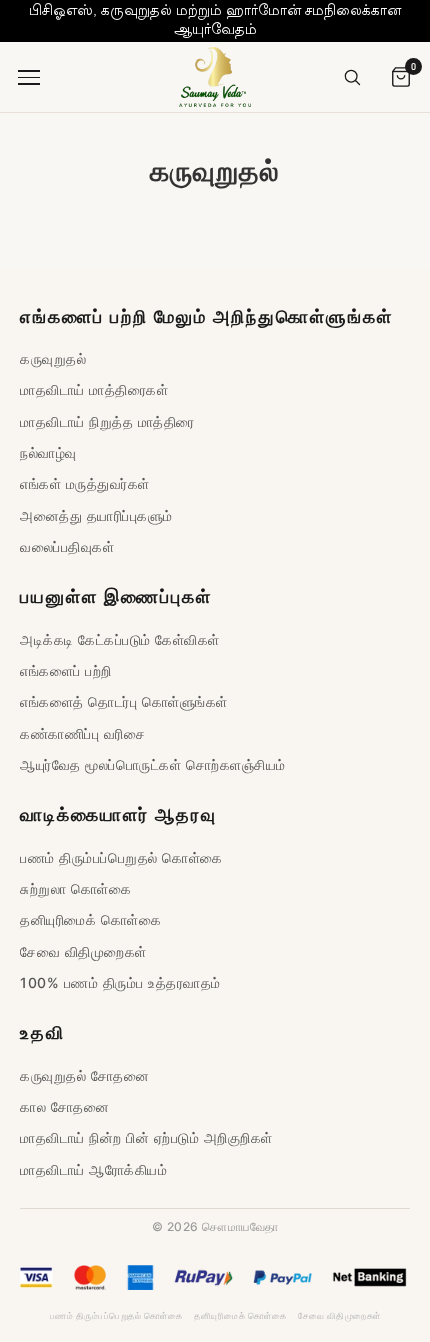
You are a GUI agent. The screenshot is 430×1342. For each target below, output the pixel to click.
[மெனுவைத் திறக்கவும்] (32, 77)
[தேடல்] (352, 77)
